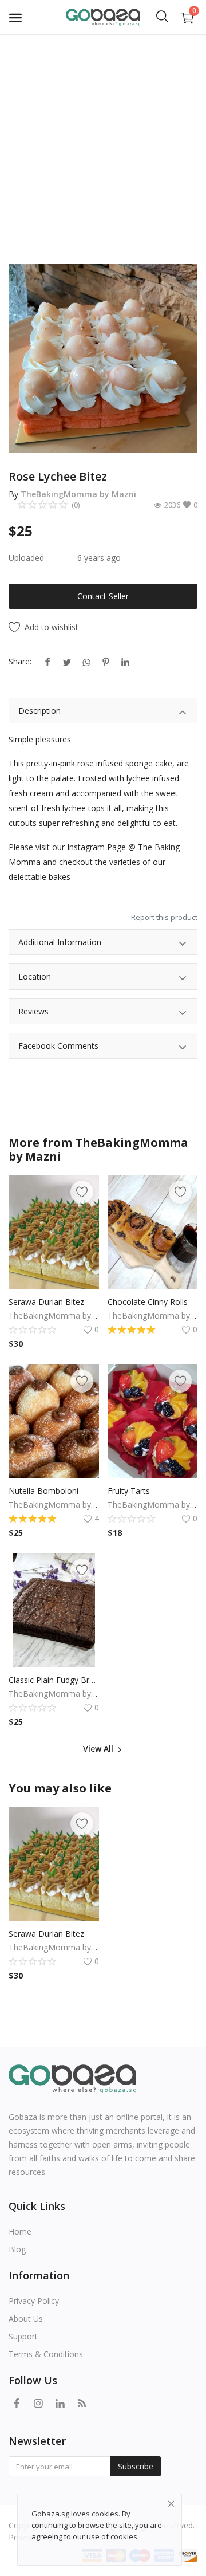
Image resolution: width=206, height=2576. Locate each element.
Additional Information (60, 942)
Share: (20, 661)
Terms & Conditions (46, 2354)
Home (20, 2231)
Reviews (33, 1011)
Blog (17, 2249)
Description (39, 711)
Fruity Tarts (129, 1491)
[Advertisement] (103, 143)
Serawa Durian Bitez (46, 1302)
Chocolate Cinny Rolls (148, 1302)
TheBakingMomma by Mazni (78, 494)
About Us (26, 2319)
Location (35, 976)
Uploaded (26, 558)
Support (23, 2336)
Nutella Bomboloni (43, 1491)
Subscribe (136, 2466)
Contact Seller (103, 596)
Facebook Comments (58, 1046)
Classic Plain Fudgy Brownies (54, 1680)
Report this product (164, 917)
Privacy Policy (34, 2301)
